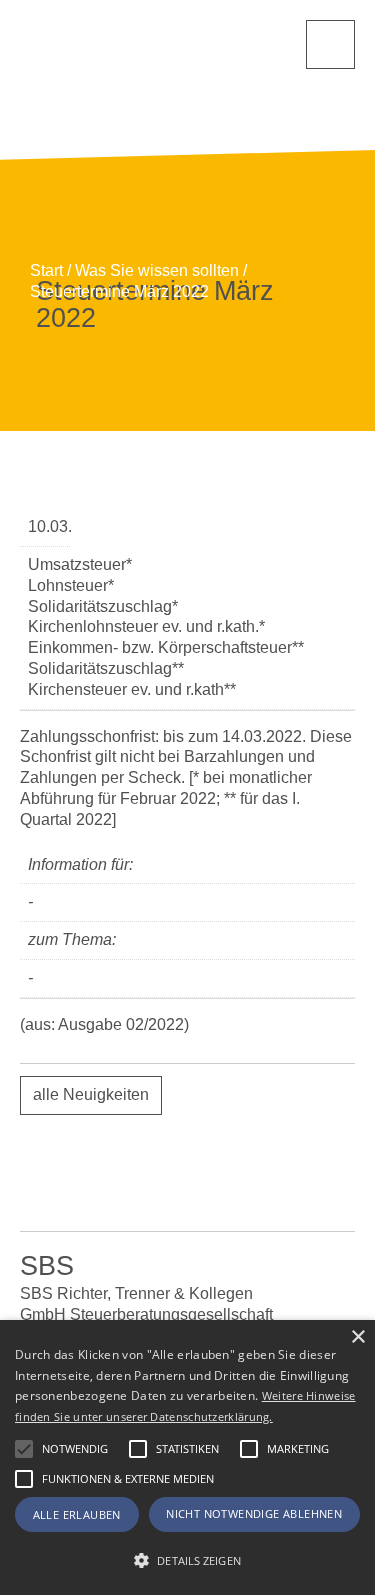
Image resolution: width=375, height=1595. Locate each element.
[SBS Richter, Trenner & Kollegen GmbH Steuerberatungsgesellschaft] (120, 81)
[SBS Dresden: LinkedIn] (110, 1187)
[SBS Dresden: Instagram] (265, 1187)
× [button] (357, 1337)
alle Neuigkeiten (91, 1094)
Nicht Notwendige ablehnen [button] (254, 1513)
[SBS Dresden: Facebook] (187, 1187)
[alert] (187, 1457)
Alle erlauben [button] (77, 1514)
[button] (24, 1449)
